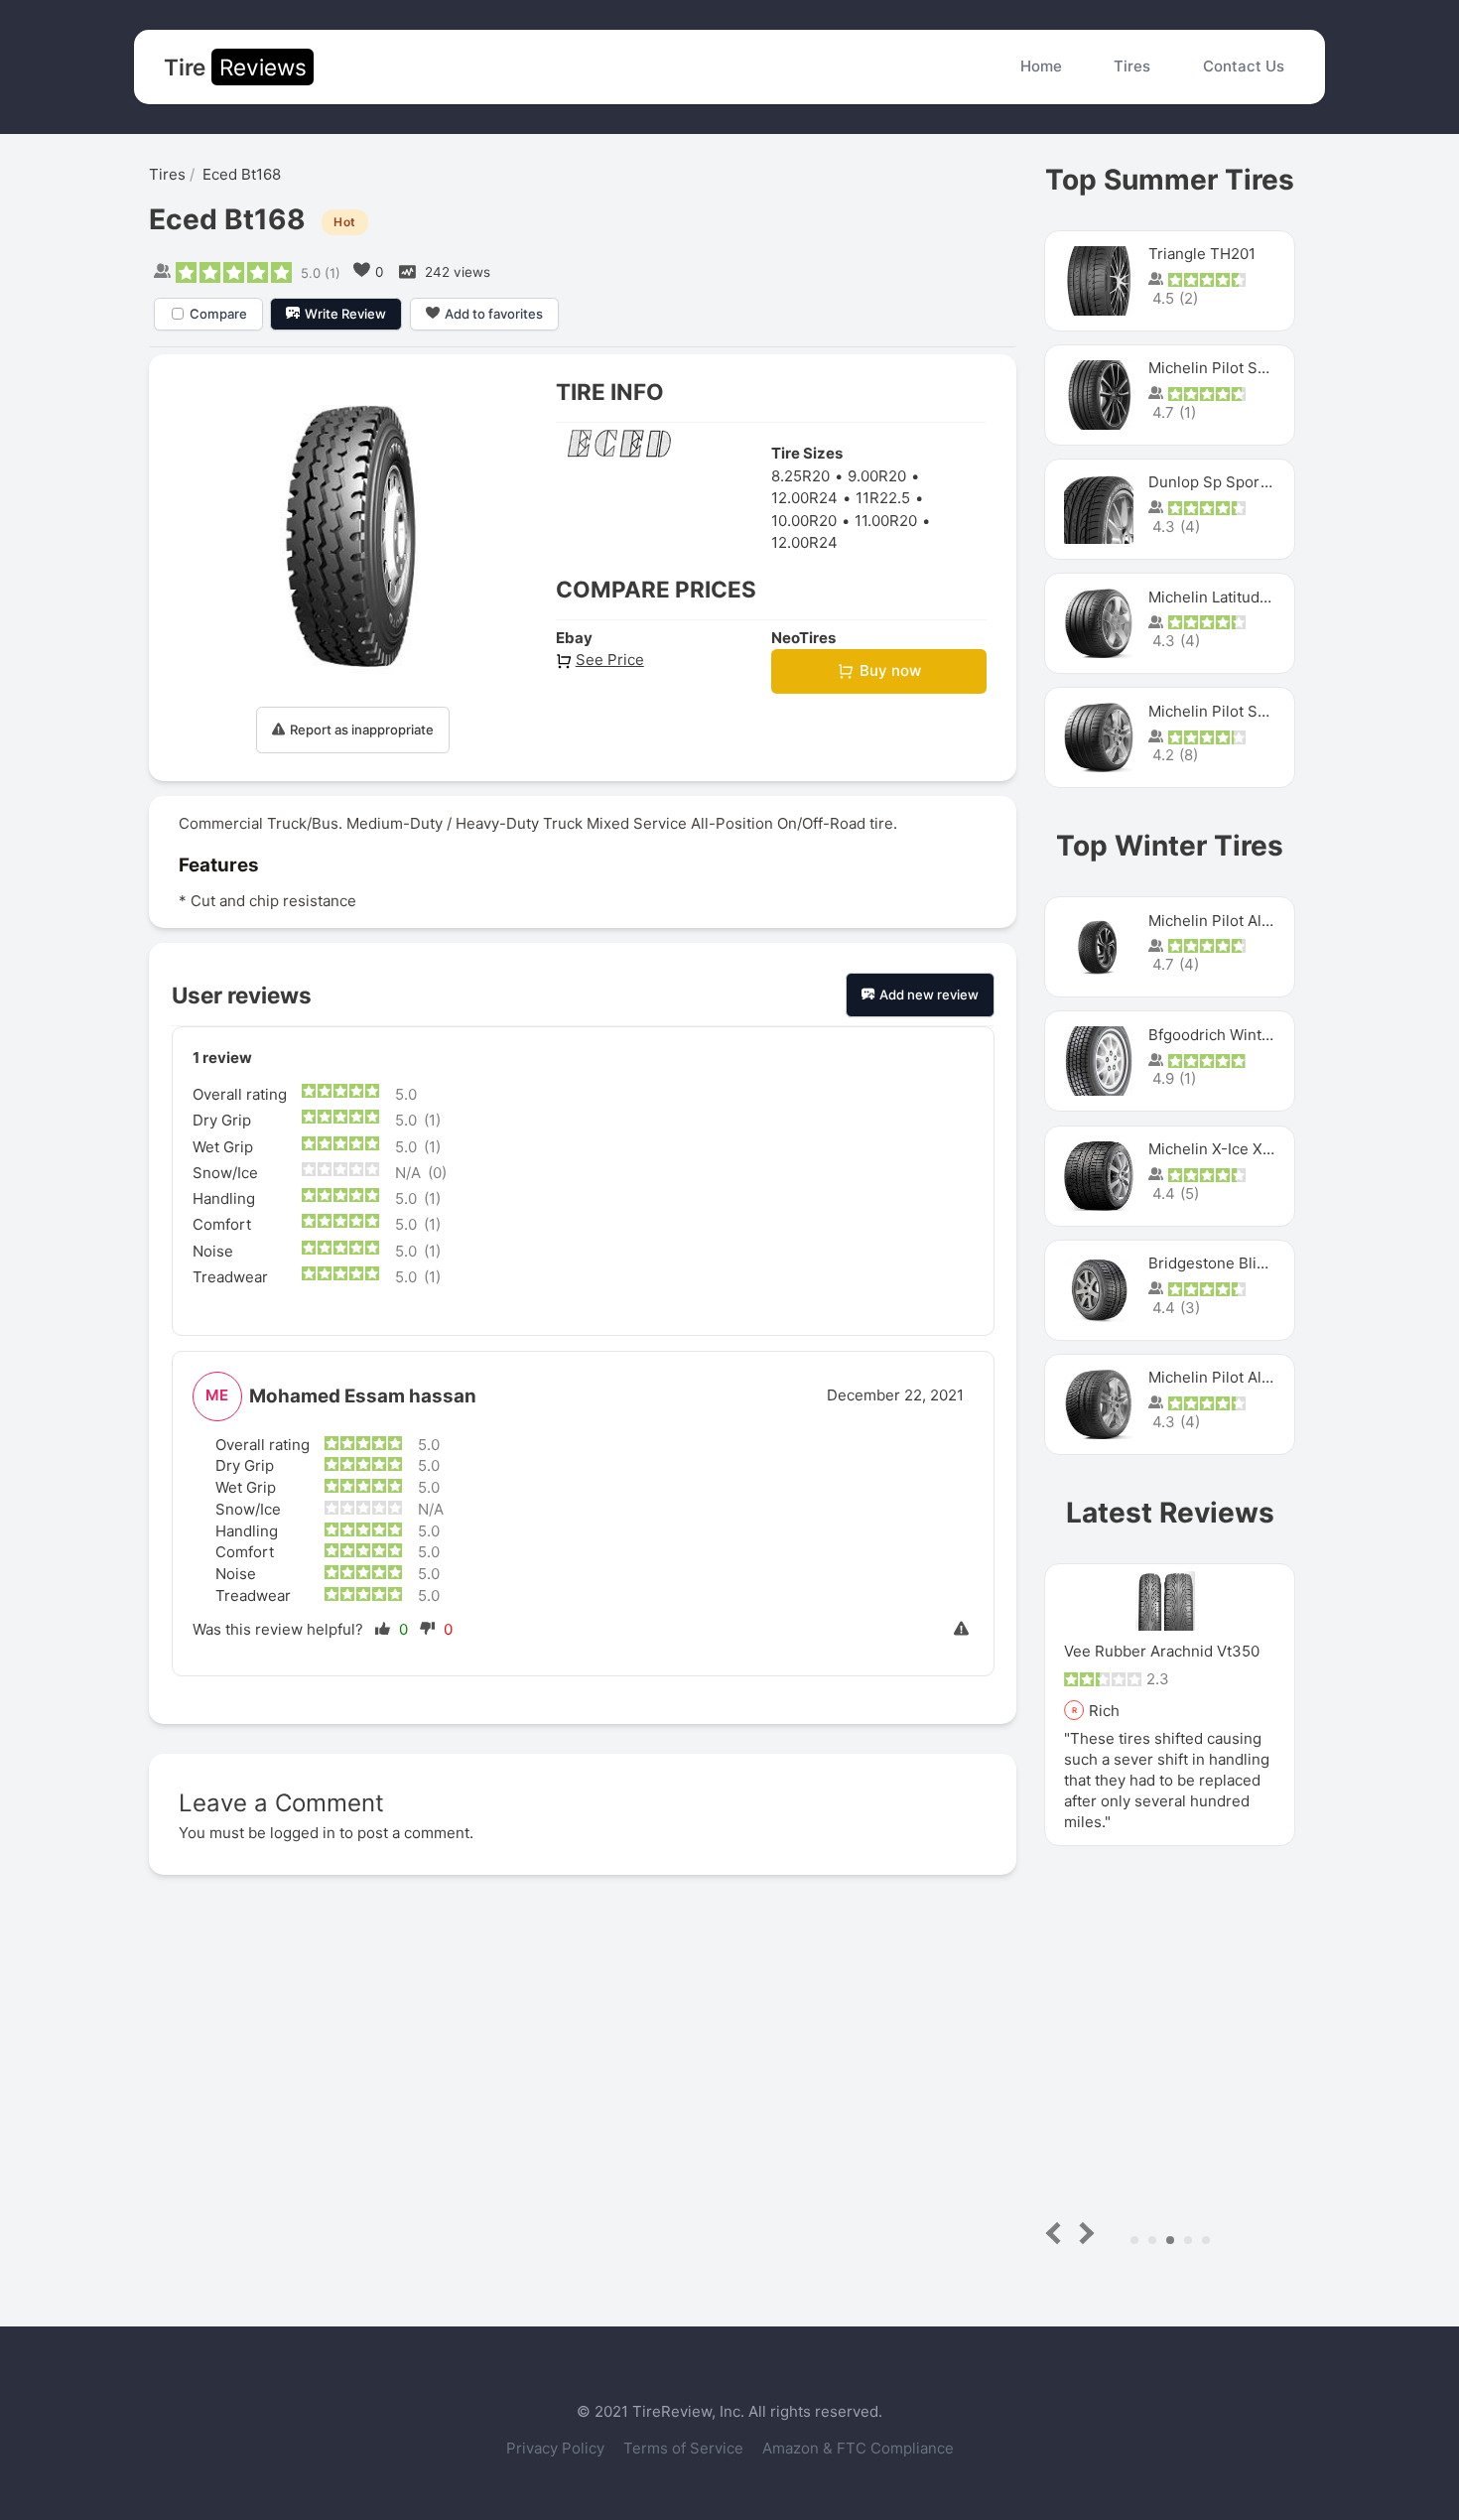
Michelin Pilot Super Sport (1241, 711)
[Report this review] (964, 1630)
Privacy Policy (557, 2448)
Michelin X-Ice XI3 (1212, 1149)
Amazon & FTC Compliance (858, 2448)
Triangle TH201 (1202, 254)
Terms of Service (685, 2448)
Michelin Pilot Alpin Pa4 (1232, 1377)
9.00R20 (877, 476)
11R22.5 (883, 498)
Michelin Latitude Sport (1230, 597)
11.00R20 (886, 521)
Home (1041, 66)
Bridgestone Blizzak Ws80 (1240, 1263)
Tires (1132, 66)
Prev (1058, 2233)
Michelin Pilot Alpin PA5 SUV (1249, 921)
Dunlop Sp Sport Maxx (1227, 482)
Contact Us (1244, 66)
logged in (303, 1833)
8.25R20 (800, 476)
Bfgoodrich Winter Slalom (1238, 1035)
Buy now (890, 670)
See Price (610, 660)
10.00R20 (804, 521)
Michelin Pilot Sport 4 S (1232, 368)
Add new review (929, 995)
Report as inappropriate (362, 729)
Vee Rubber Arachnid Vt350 (1162, 1651)
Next (1083, 2233)
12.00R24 (804, 498)
